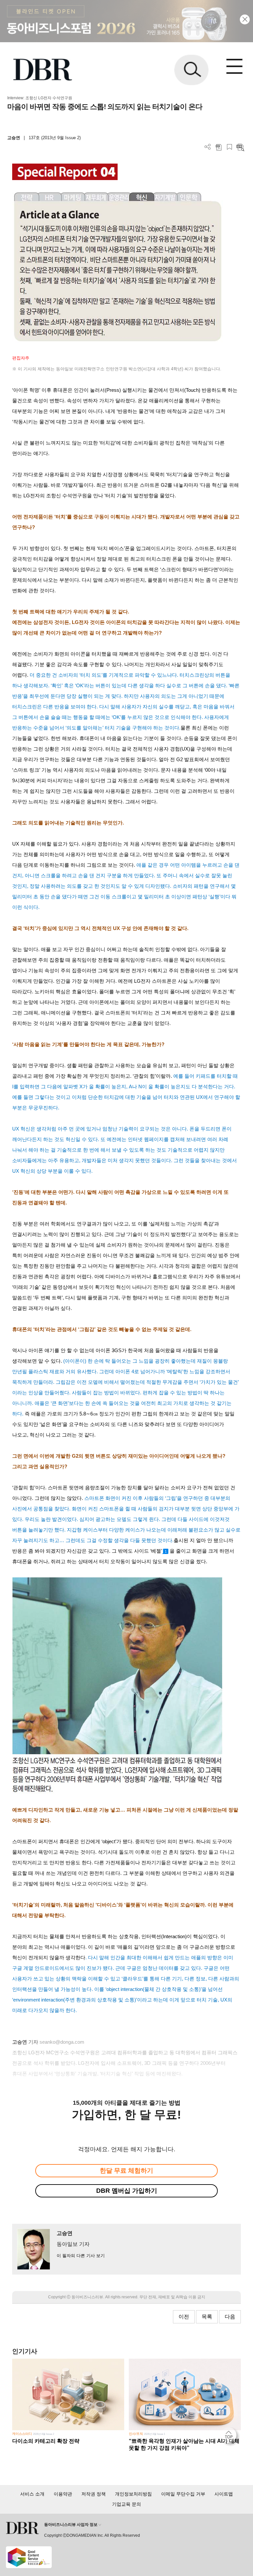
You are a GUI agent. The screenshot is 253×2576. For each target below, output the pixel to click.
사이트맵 (224, 2494)
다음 (230, 2317)
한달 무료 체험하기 (126, 2171)
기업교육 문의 (126, 2504)
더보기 (208, 147)
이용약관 (63, 2494)
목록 (207, 2317)
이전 (184, 2317)
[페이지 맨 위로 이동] (230, 2437)
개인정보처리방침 (133, 2494)
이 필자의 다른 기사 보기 (81, 2256)
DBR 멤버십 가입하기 (127, 2191)
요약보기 (240, 147)
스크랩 (229, 147)
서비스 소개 (32, 2494)
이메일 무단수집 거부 (183, 2494)
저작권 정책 (94, 2494)
